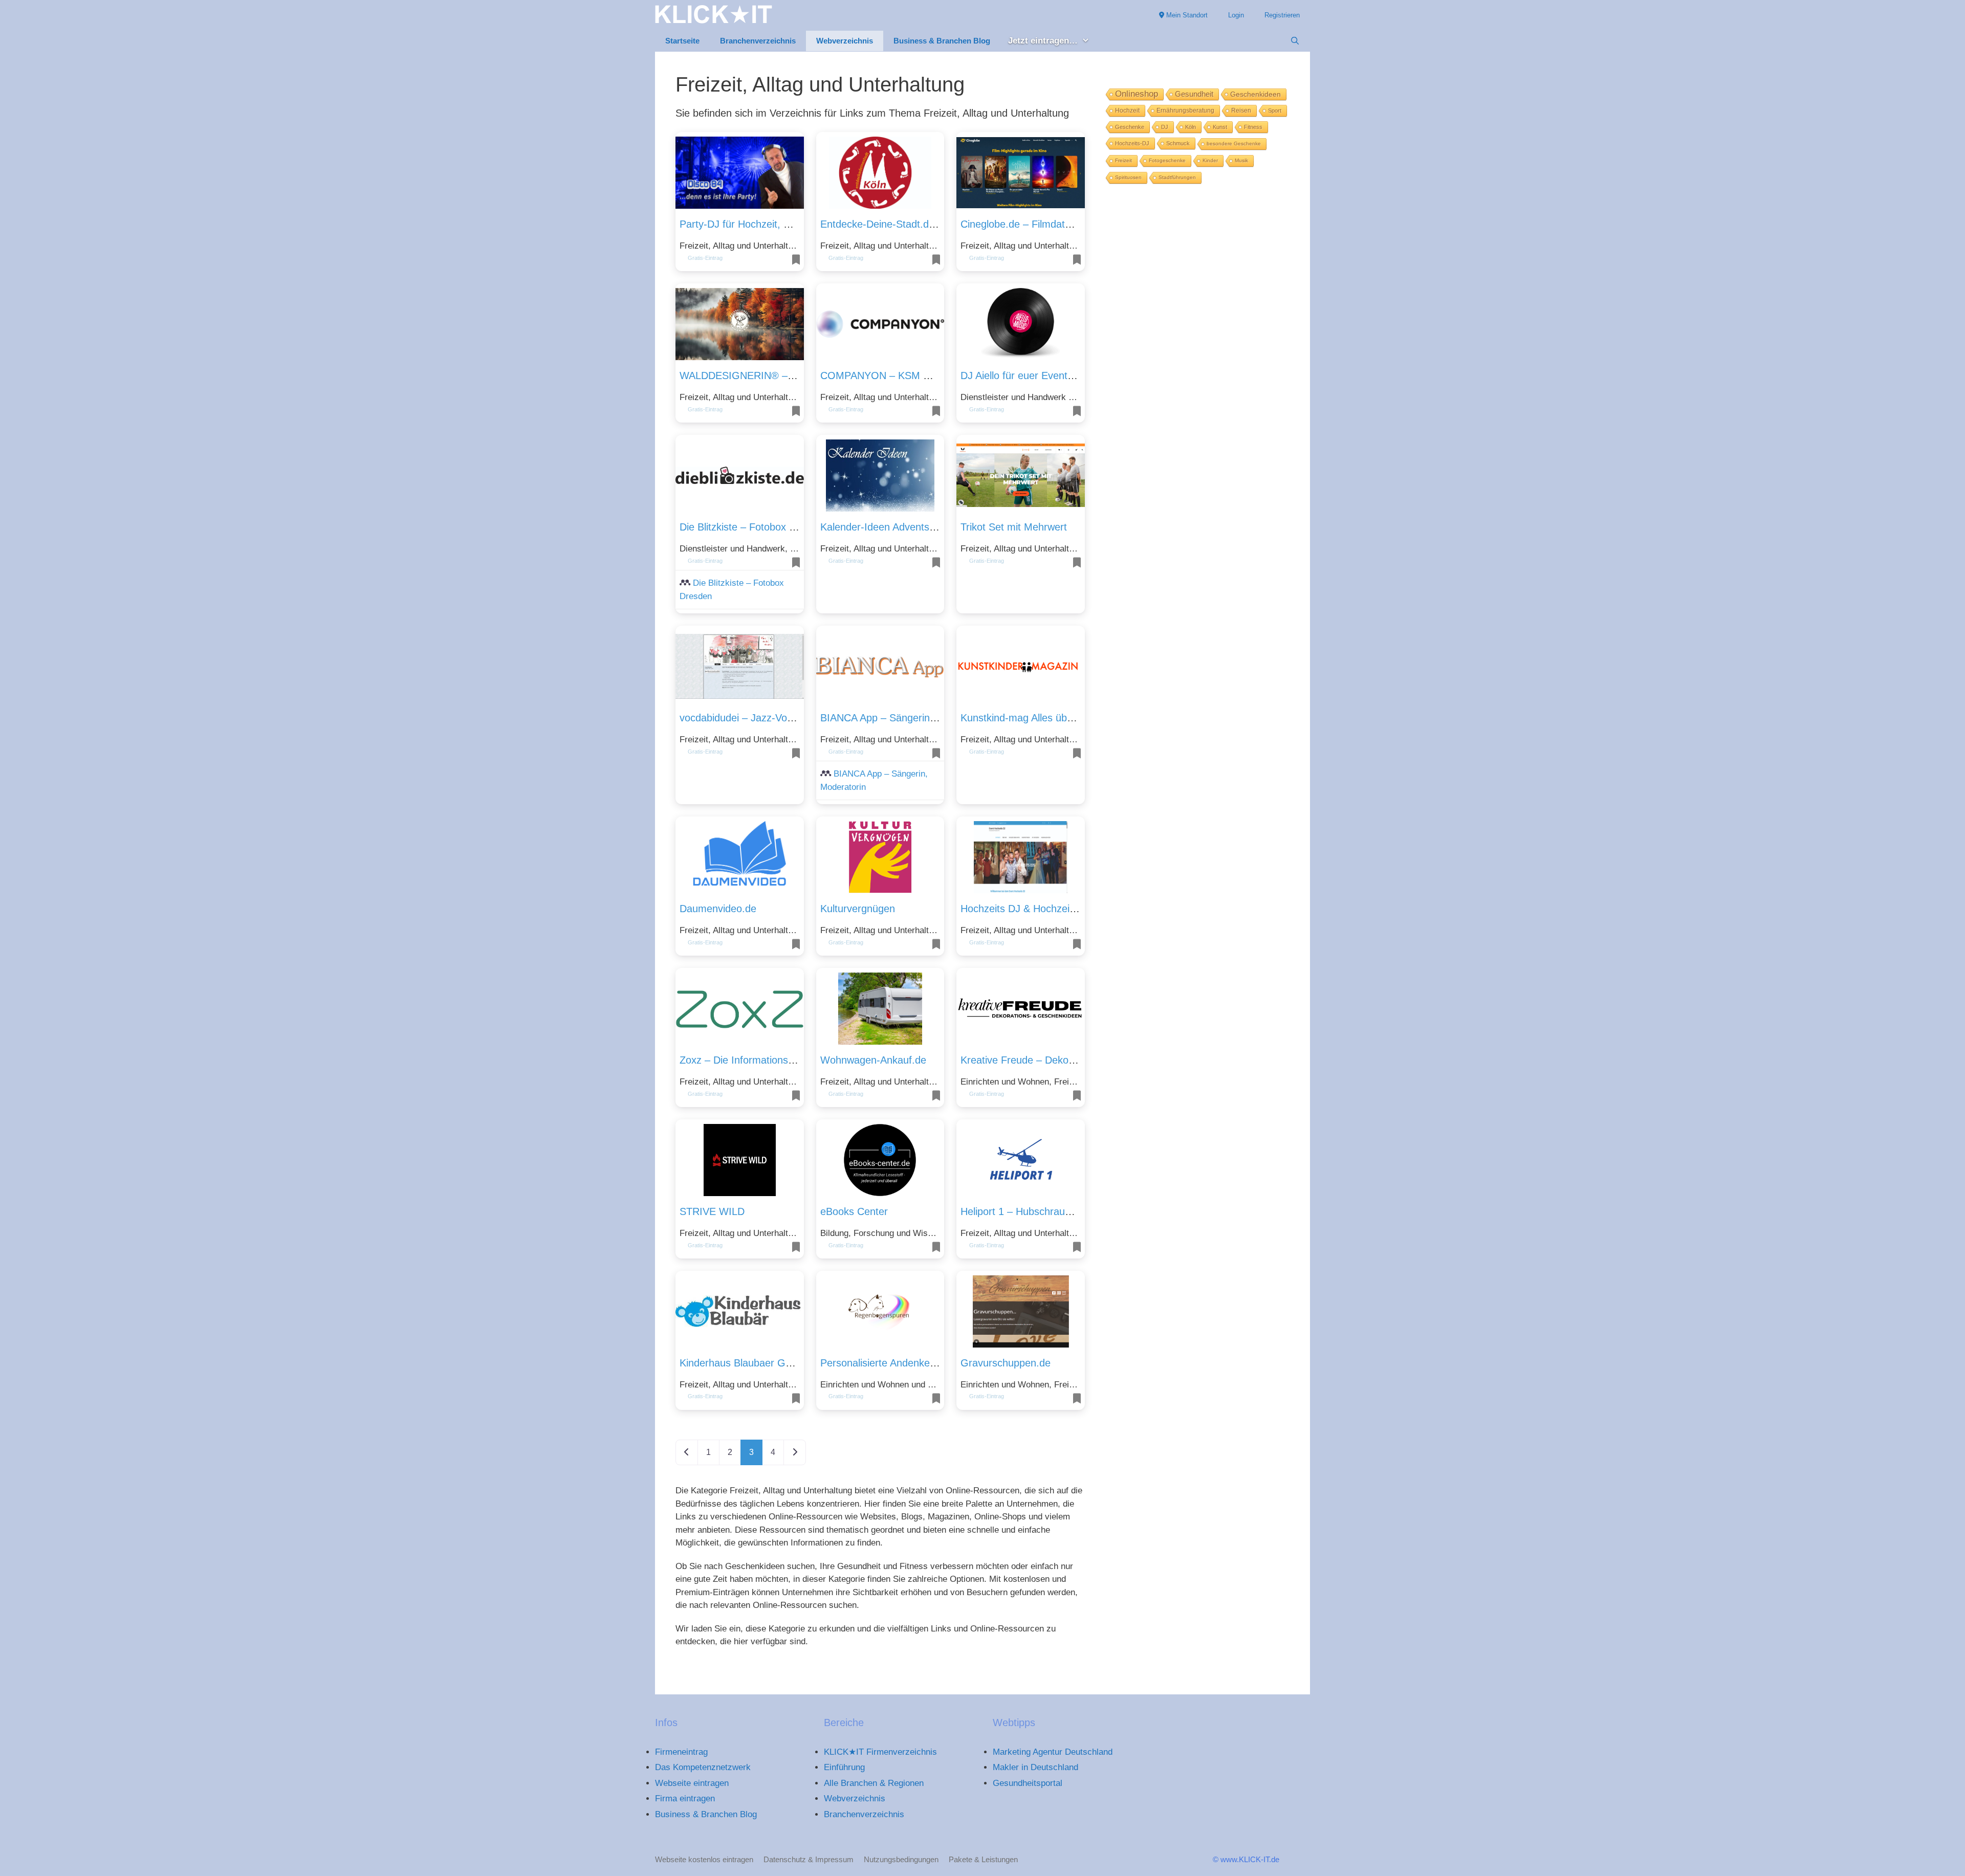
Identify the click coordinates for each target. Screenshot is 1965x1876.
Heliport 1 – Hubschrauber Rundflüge (1045, 1211)
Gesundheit (1194, 94)
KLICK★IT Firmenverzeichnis (880, 1752)
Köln (1191, 127)
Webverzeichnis (845, 41)
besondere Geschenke (1234, 144)
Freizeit (1123, 160)
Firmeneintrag (681, 1752)
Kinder (1210, 160)
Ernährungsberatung (1185, 111)
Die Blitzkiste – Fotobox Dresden (754, 527)
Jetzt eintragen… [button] (1043, 41)
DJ (1165, 127)
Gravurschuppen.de (1006, 1363)
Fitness (1253, 127)
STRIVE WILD (712, 1211)
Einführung (844, 1767)
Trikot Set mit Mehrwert (1014, 527)
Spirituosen (1128, 177)
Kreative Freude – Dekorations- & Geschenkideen (1073, 1060)
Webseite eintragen (692, 1783)
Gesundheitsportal (1028, 1783)
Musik (1241, 160)
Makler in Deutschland (1035, 1767)
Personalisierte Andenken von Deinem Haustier (927, 1363)
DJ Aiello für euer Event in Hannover (1043, 376)
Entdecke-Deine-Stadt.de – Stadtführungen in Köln (935, 224)
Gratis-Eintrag (705, 258)
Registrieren (1282, 15)
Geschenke (1130, 127)
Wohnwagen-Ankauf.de (873, 1060)
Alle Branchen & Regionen (874, 1783)
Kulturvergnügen (858, 909)
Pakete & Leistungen (983, 1859)
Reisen (1241, 111)
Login (1236, 15)
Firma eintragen (685, 1798)
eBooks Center (854, 1211)
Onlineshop (1137, 94)
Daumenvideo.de (718, 909)
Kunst (1220, 127)
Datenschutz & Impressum (809, 1859)
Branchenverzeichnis (758, 41)
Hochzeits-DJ (1132, 143)
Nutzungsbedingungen (901, 1859)
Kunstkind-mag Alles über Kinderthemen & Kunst (1071, 718)
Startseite (682, 41)
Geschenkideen (1256, 94)
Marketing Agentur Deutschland (1053, 1752)
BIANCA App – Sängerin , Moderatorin (907, 718)
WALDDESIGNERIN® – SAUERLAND (766, 376)
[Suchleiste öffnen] (1295, 41)
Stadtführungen (1177, 177)
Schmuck (1178, 143)
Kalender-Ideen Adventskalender (894, 527)
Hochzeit (1127, 111)
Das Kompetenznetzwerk (703, 1767)
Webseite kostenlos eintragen (704, 1859)
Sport (1275, 111)
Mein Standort (1186, 15)
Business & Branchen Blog (942, 41)
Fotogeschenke (1167, 160)
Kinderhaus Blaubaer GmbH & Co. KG (767, 1363)
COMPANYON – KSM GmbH (887, 376)
